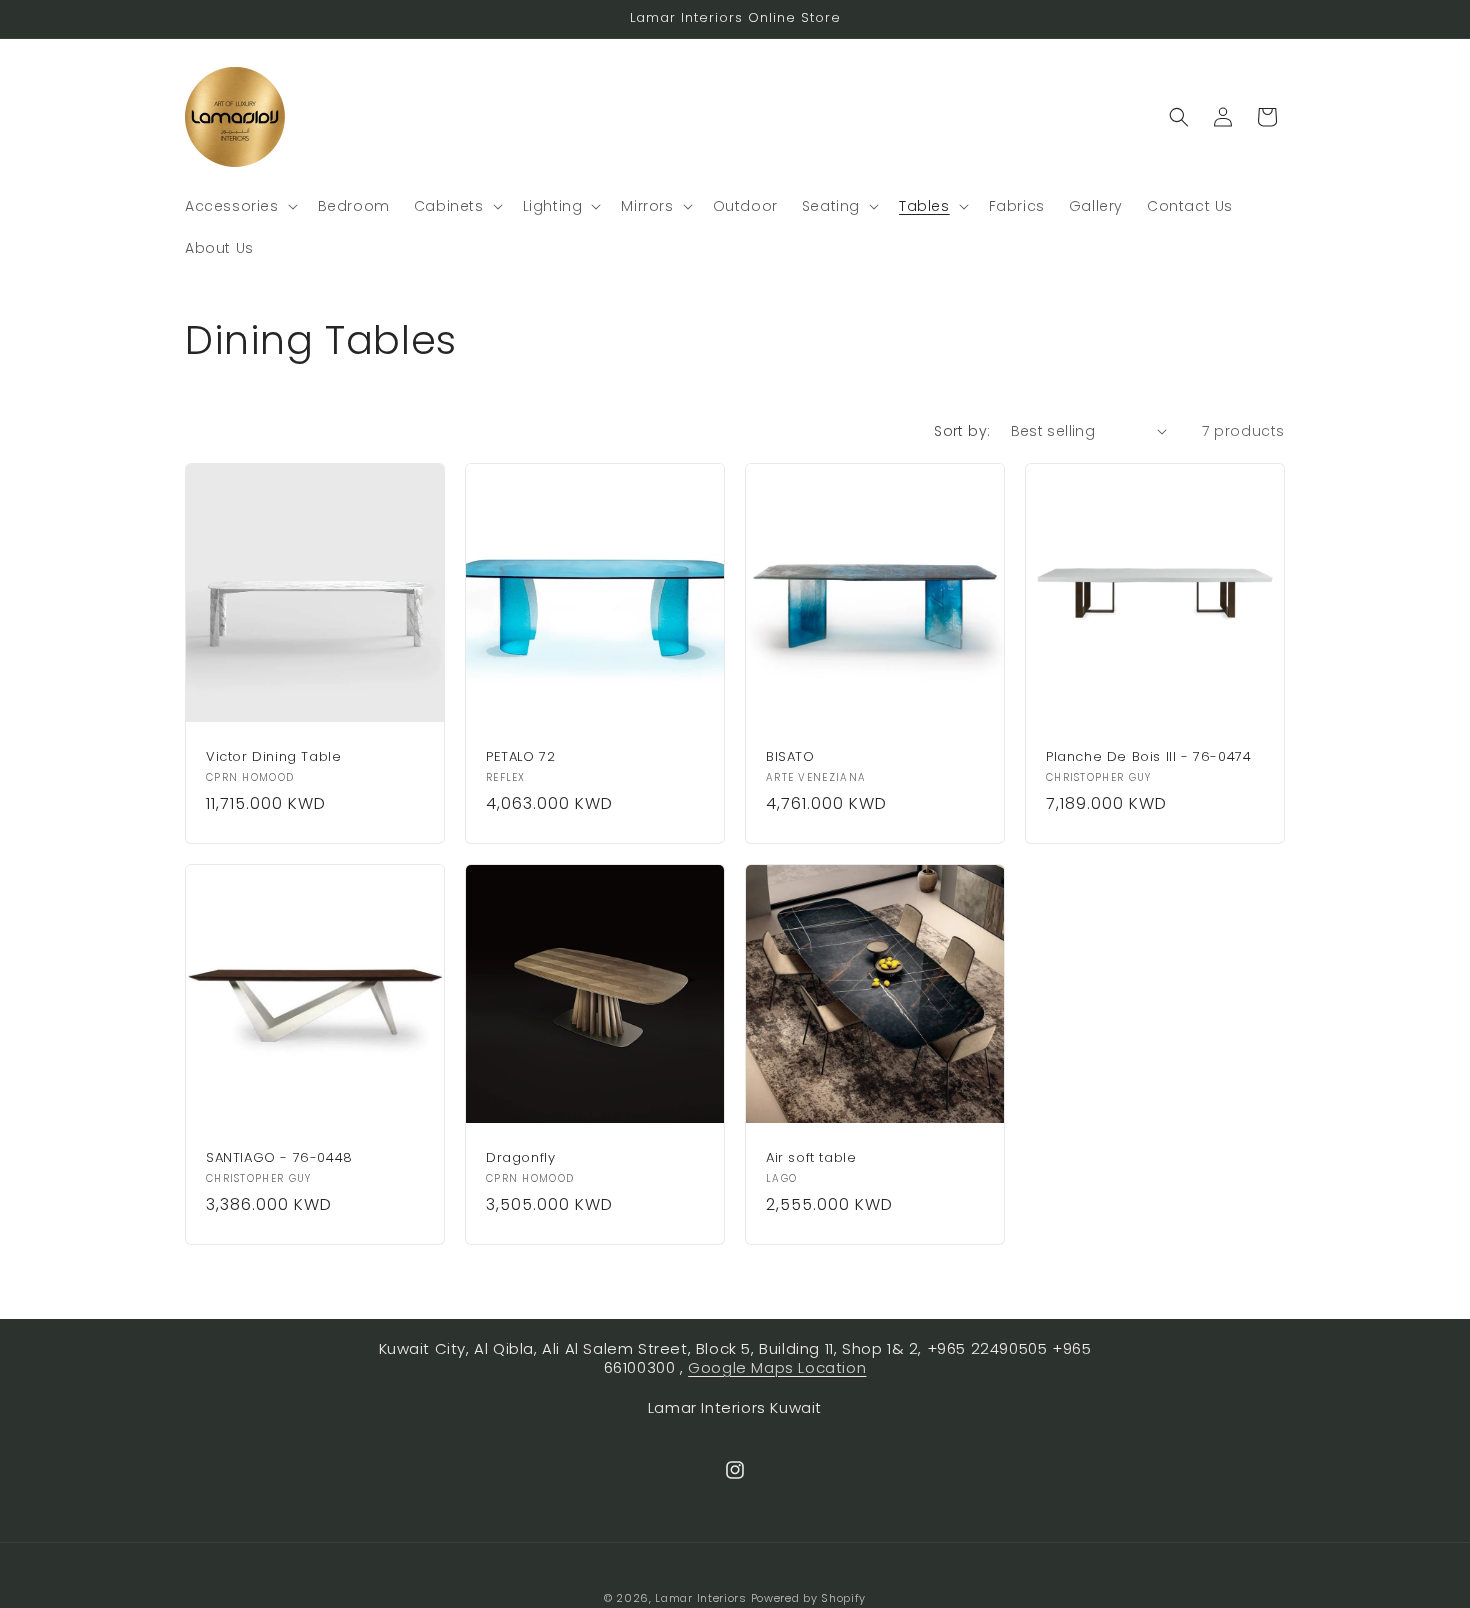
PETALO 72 (520, 757)
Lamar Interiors (701, 1598)
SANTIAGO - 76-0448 (279, 1158)
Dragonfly (520, 1158)
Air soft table (811, 1158)
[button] (239, 206)
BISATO (790, 757)
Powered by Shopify (809, 1598)
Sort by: (962, 431)
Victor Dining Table (273, 757)
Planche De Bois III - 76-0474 (1148, 757)
